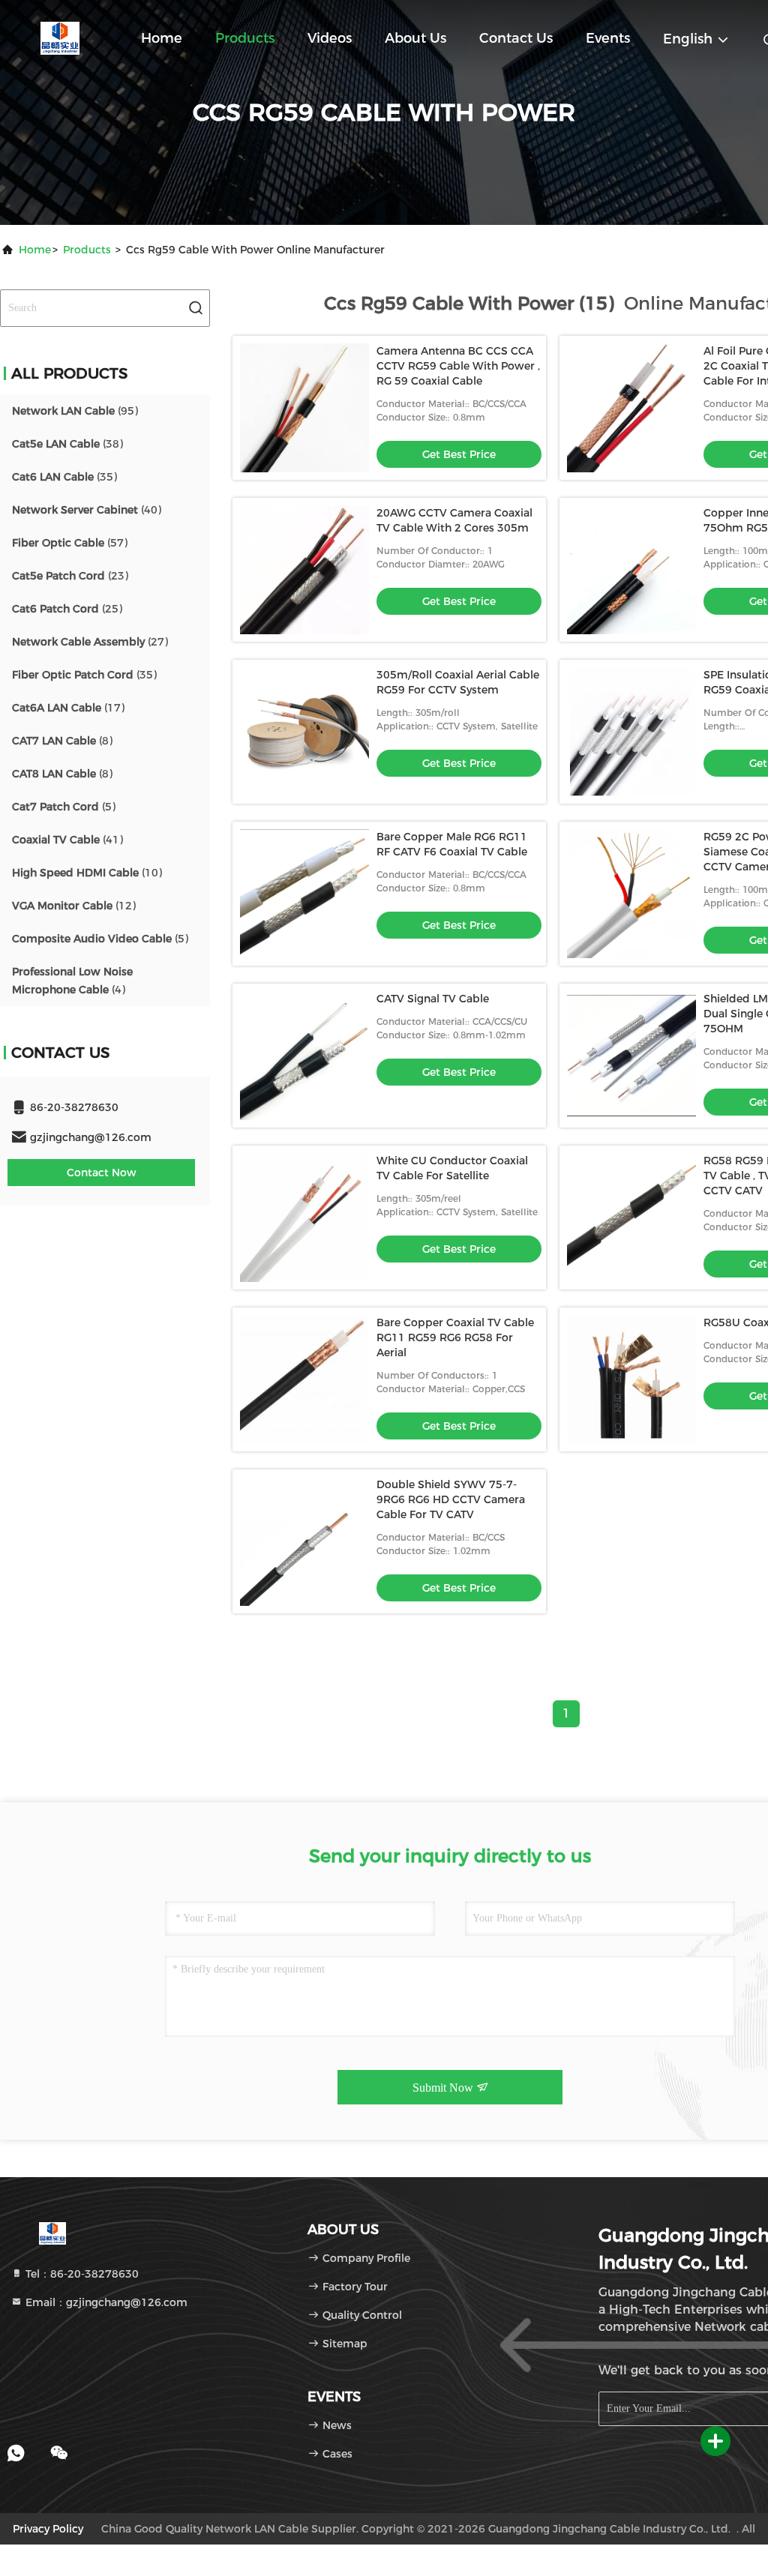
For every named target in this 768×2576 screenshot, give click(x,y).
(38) (67, 444)
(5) (64, 807)
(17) (68, 708)
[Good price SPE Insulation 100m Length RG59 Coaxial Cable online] (631, 732)
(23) (70, 576)
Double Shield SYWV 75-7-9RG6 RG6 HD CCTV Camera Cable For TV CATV (451, 1499)
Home (162, 38)
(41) (67, 840)
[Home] (60, 37)
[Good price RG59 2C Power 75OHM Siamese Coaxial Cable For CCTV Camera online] (631, 894)
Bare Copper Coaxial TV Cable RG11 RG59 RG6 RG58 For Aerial (455, 1337)
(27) (90, 642)
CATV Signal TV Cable (433, 999)
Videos (330, 38)
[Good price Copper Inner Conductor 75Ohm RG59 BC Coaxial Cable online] (631, 570)
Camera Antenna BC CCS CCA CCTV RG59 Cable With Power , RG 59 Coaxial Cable (458, 366)
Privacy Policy (48, 2529)
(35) (64, 477)
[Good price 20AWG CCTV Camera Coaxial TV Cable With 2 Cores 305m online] (304, 570)
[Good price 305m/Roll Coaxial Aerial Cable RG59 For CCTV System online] (304, 732)
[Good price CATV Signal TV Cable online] (304, 1056)
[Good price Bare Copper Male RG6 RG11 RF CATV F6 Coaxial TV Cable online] (304, 894)
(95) (75, 411)
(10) (87, 873)
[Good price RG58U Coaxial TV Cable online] (631, 1379)
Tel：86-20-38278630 (81, 2274)
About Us (415, 38)
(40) (87, 510)
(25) (67, 609)
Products (245, 38)
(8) (62, 741)
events (608, 38)
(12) (74, 906)
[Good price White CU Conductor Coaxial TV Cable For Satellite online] (304, 1218)
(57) (70, 543)
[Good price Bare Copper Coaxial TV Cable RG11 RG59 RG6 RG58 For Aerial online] (304, 1379)
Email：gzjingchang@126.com (105, 2302)
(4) (72, 981)
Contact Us (516, 38)
